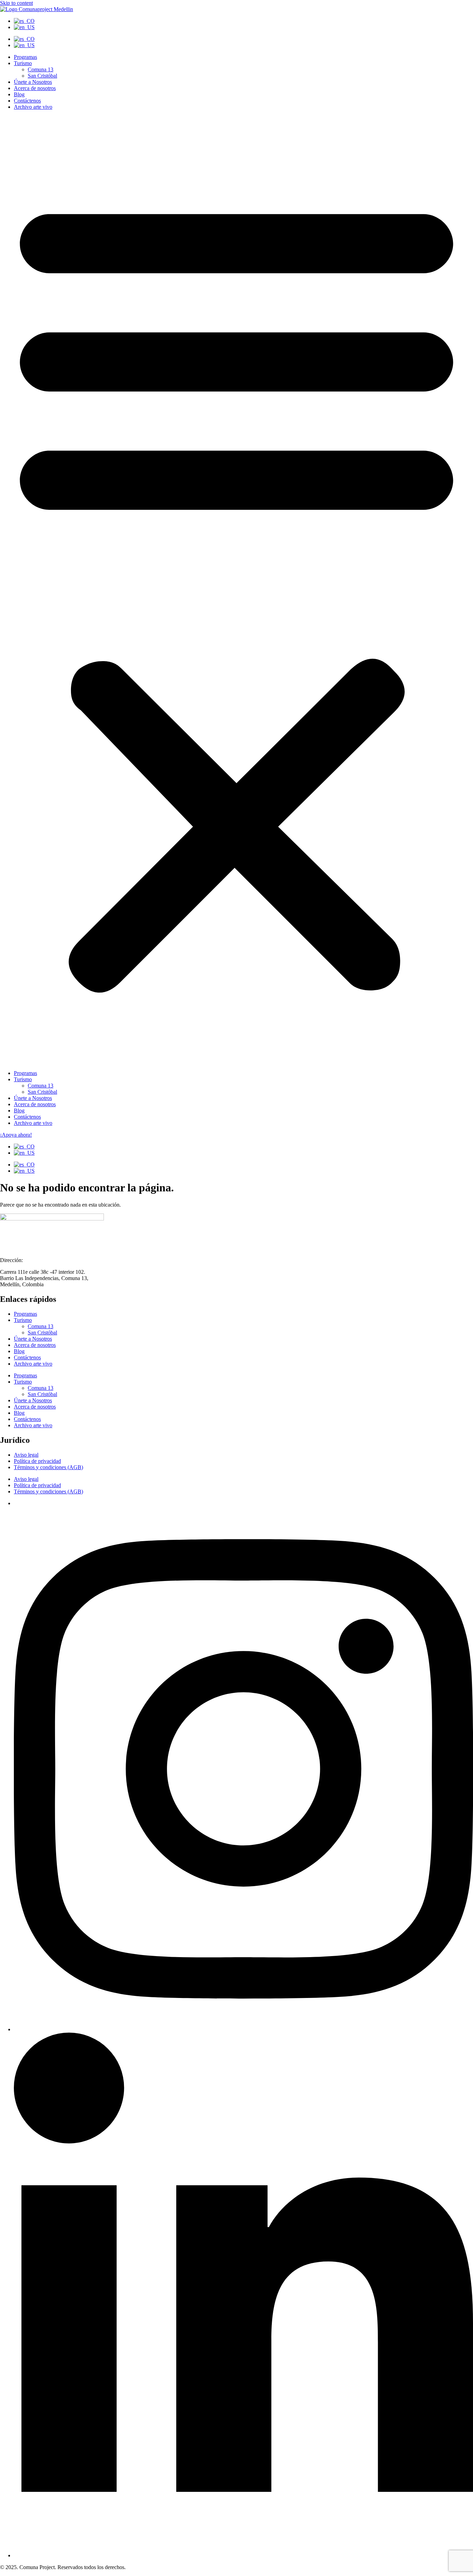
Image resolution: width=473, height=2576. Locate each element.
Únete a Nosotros (33, 82)
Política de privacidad (37, 1461)
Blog (19, 94)
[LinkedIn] (243, 2555)
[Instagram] (243, 2029)
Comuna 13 (41, 69)
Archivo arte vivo (33, 107)
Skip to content (16, 3)
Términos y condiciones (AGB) (48, 1467)
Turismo (23, 63)
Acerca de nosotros (35, 88)
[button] (237, 590)
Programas (25, 57)
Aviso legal (26, 1455)
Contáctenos (27, 101)
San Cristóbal (42, 76)
